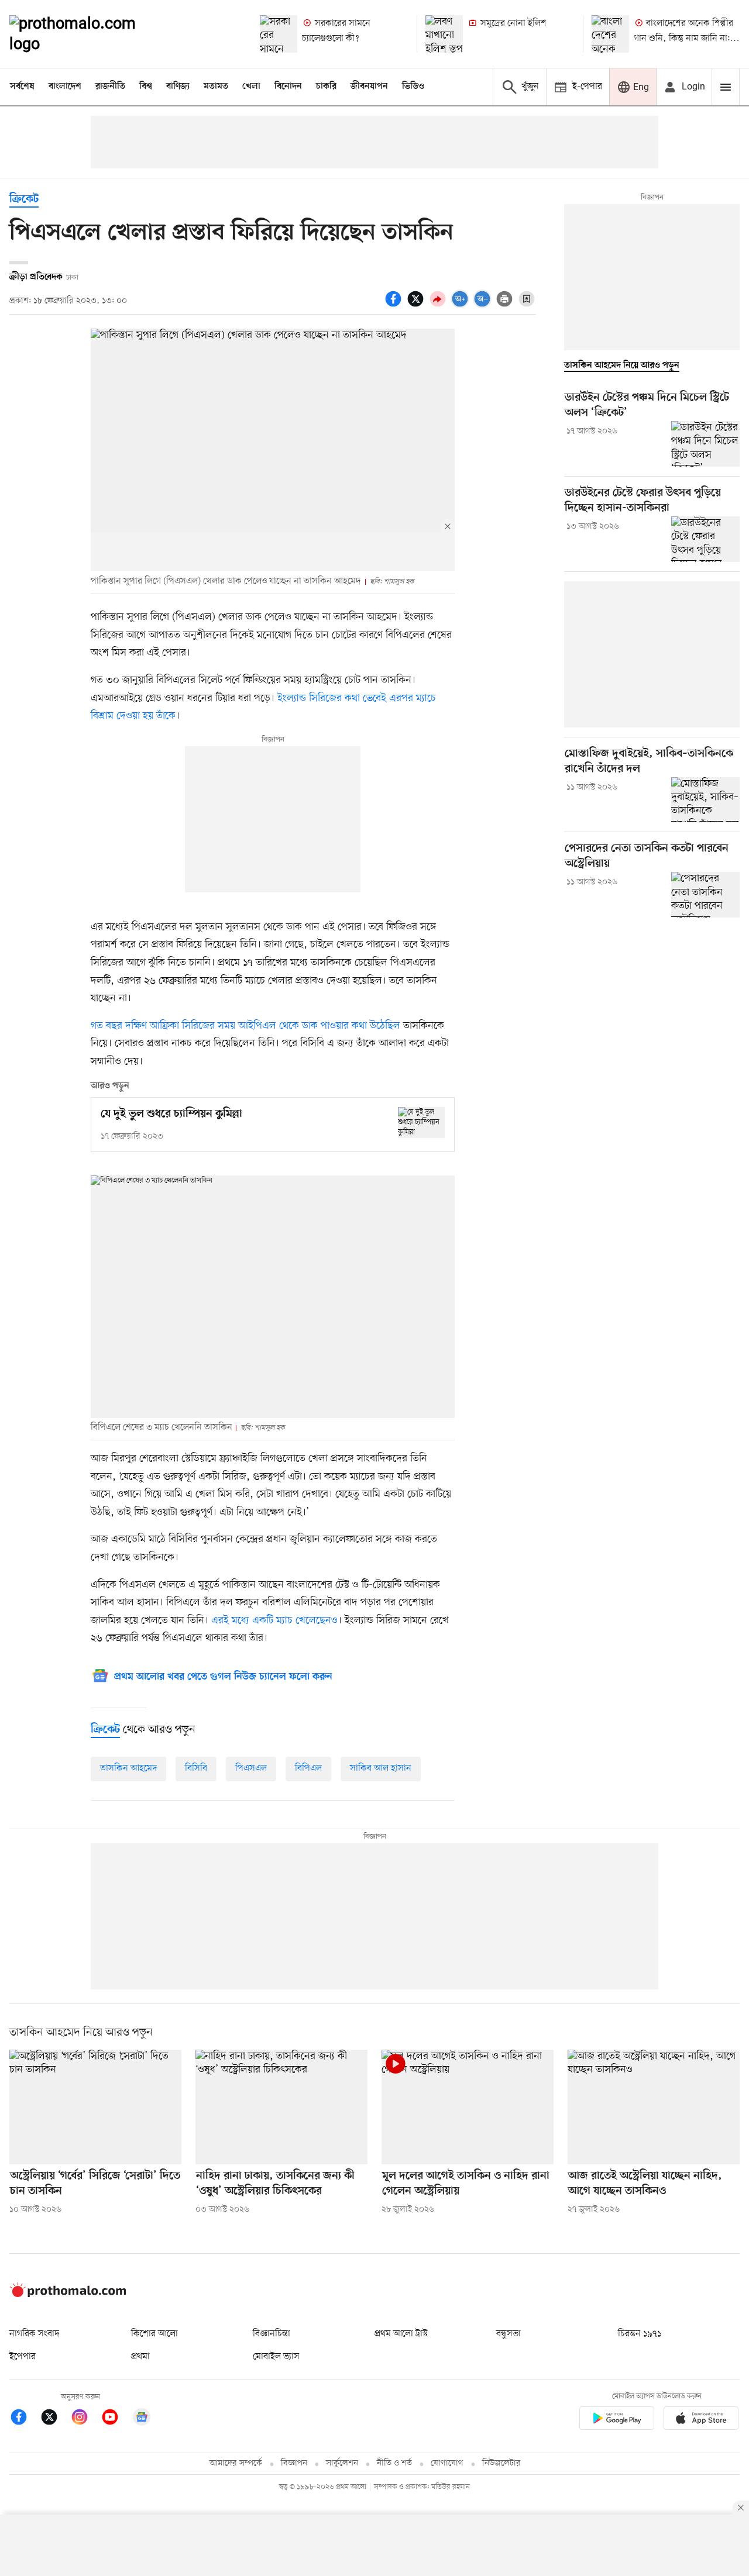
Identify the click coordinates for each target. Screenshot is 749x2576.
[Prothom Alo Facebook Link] (25, 2419)
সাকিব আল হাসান (381, 1768)
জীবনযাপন (369, 87)
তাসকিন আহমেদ (128, 1768)
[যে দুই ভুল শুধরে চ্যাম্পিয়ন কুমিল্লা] (421, 1123)
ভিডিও (413, 87)
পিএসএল (251, 1768)
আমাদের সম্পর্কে (236, 2463)
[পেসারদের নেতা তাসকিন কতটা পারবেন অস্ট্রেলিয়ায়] (705, 895)
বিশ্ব (146, 87)
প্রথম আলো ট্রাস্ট (401, 2334)
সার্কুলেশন (342, 2463)
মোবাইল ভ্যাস (276, 2357)
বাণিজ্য (178, 87)
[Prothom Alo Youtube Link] (116, 2419)
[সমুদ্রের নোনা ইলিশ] (444, 34)
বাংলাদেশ (65, 87)
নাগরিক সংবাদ (34, 2334)
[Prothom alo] (88, 34)
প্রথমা (140, 2357)
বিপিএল (308, 1768)
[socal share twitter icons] (417, 305)
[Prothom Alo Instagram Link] (85, 2419)
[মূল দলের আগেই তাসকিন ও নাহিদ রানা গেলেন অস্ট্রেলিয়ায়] (468, 2107)
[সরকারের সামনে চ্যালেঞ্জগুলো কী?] (279, 34)
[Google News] (142, 2419)
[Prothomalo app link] (617, 2420)
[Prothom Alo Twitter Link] (55, 2419)
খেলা (251, 87)
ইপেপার (23, 2357)
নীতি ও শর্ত (394, 2463)
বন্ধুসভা (509, 2334)
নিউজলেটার (501, 2463)
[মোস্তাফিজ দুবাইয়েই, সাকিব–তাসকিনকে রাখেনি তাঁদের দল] (705, 800)
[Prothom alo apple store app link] (701, 2420)
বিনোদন (288, 87)
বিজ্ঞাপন (294, 2463)
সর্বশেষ (22, 87)
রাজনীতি (110, 87)
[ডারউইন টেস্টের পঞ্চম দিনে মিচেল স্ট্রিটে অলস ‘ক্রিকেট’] (705, 444)
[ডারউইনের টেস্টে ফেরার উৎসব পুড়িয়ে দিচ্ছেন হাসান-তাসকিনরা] (705, 539)
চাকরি (326, 87)
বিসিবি (196, 1768)
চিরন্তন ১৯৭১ (640, 2334)
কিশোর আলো (154, 2334)
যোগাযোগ (447, 2463)
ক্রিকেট (24, 200)
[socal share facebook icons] (395, 305)
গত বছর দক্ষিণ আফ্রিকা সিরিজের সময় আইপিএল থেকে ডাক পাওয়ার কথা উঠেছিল (245, 1026)
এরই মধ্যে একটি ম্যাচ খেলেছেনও (274, 1620)
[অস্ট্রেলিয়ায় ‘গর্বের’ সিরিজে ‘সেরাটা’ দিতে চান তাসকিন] (95, 2107)
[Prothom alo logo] (68, 2295)
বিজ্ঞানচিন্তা (272, 2334)
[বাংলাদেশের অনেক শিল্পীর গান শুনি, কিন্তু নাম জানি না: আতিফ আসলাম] (610, 34)
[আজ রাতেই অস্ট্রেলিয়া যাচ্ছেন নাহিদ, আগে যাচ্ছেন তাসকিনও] (654, 2107)
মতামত (216, 87)
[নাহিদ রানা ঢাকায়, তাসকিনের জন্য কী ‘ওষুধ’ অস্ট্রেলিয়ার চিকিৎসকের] (281, 2107)
